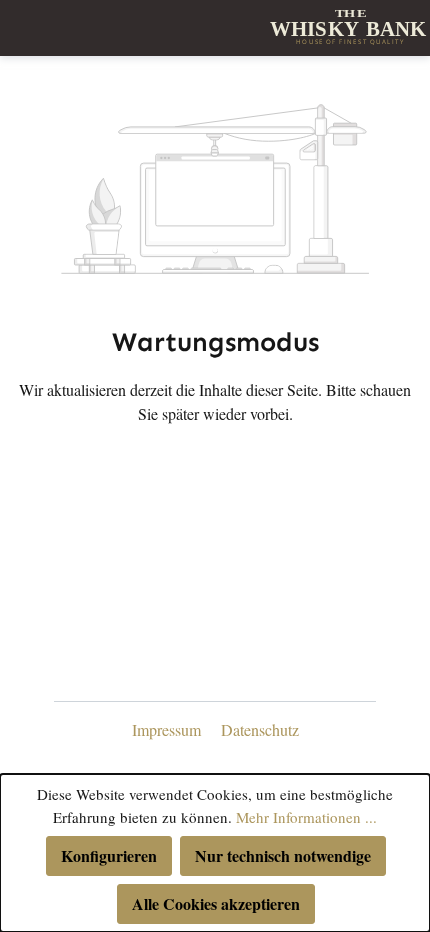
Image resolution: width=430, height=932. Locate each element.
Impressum (168, 729)
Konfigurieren (109, 855)
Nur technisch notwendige (283, 855)
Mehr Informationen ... (306, 817)
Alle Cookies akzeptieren (216, 903)
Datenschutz (260, 729)
